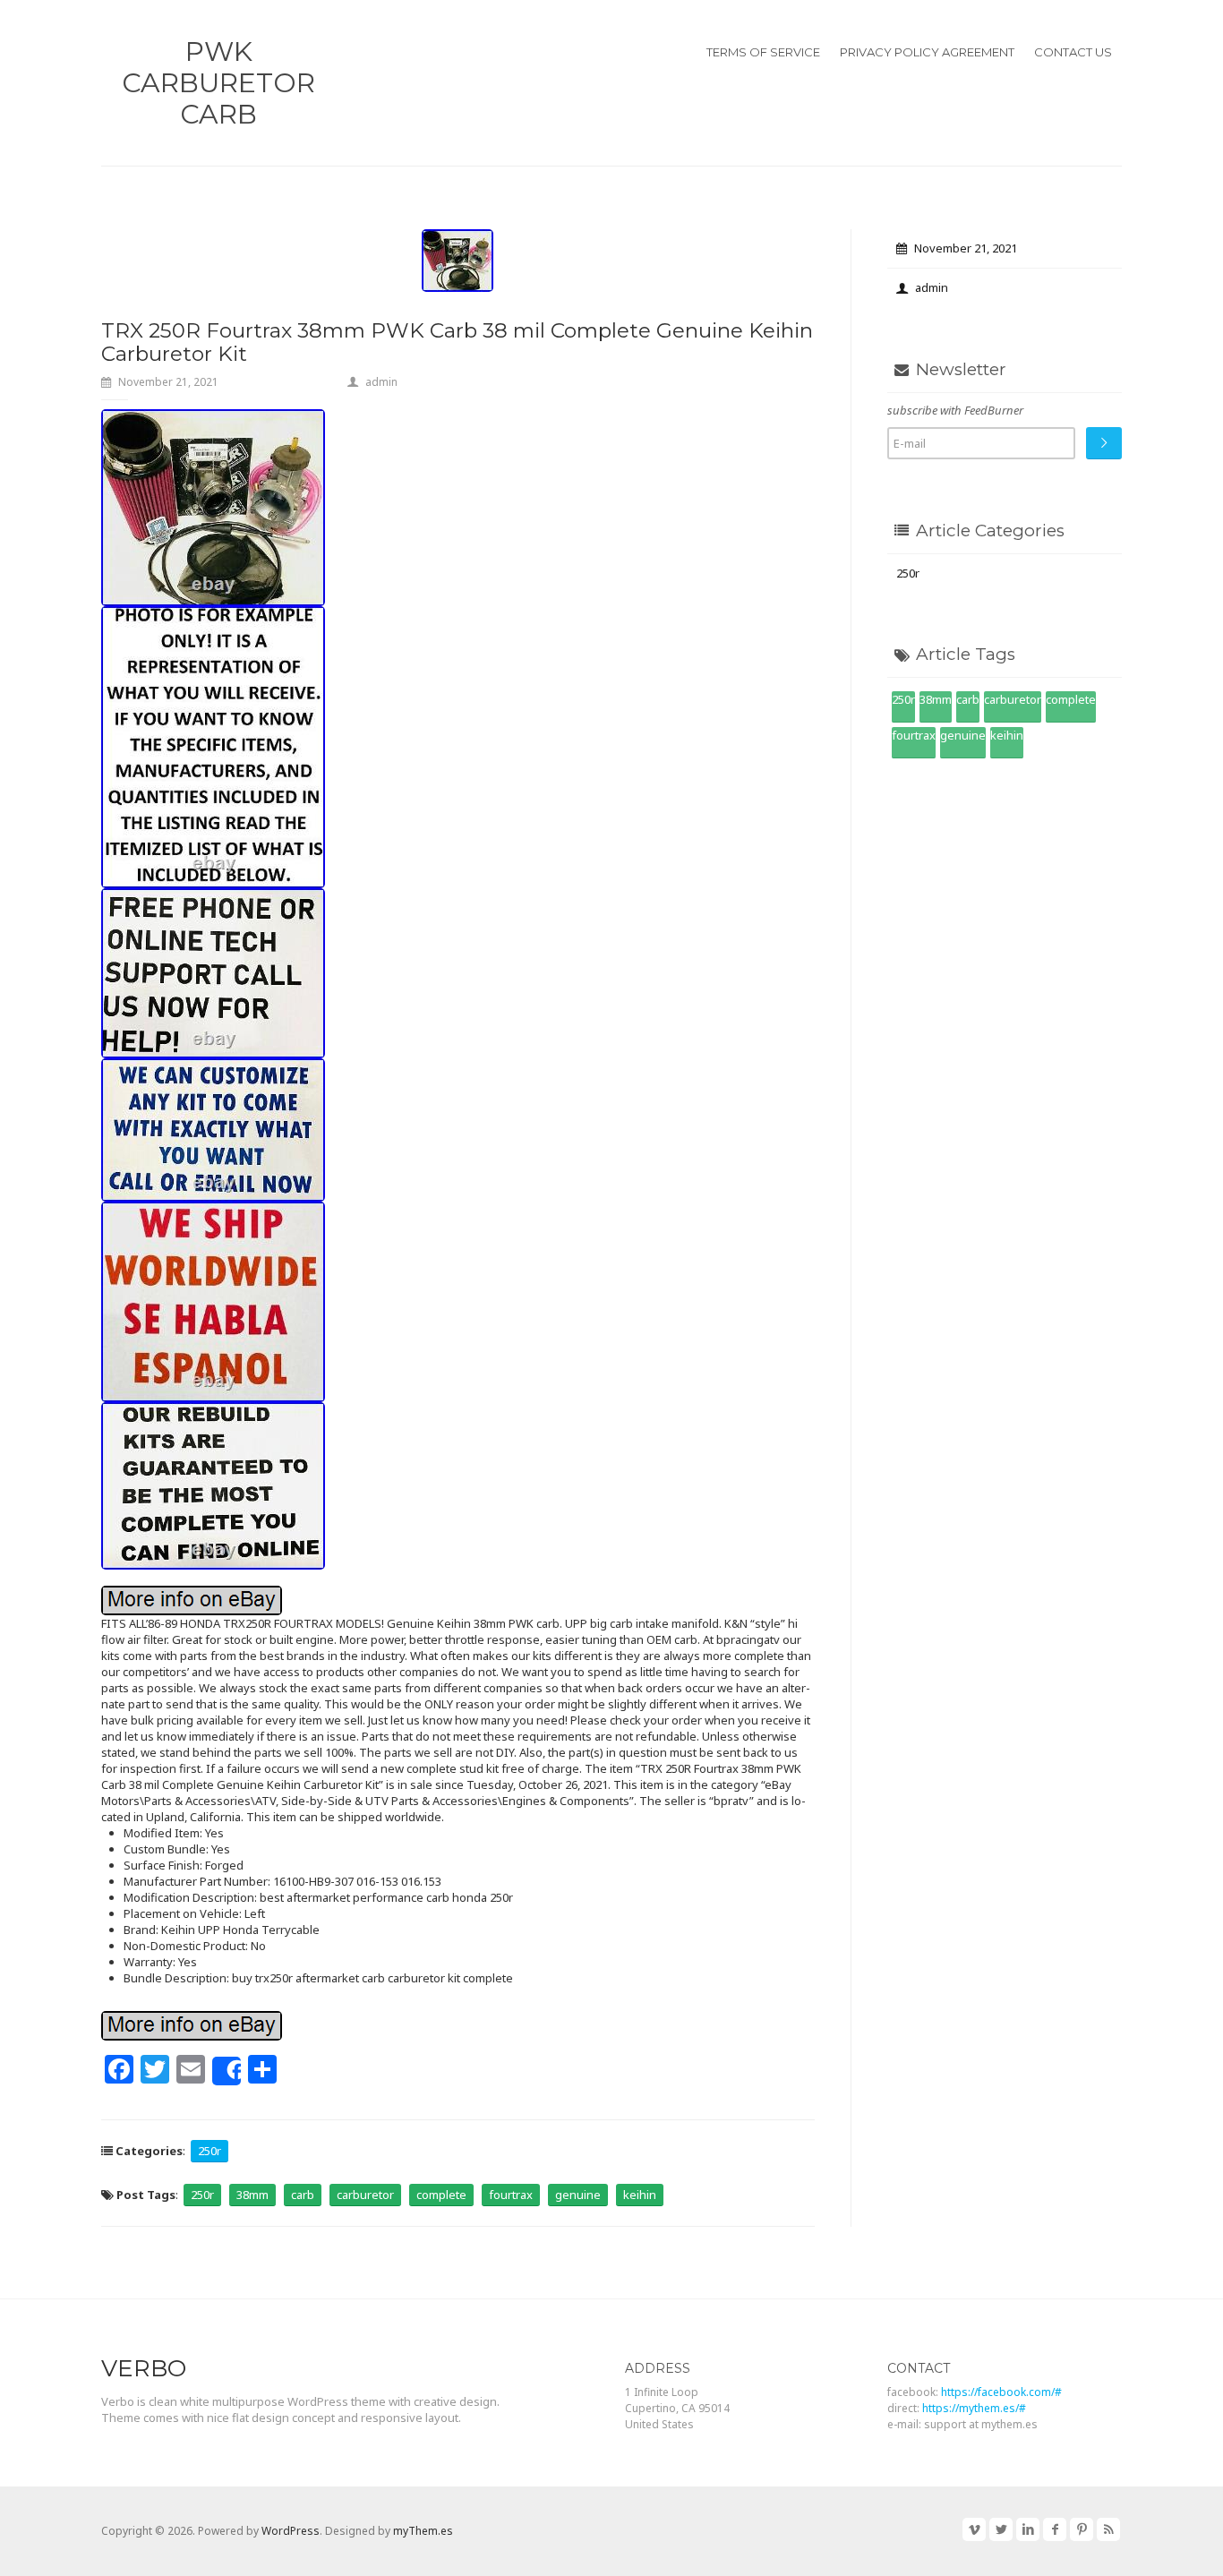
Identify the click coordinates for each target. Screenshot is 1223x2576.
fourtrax (511, 2195)
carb (303, 2195)
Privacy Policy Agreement (927, 52)
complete (441, 2195)
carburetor (365, 2195)
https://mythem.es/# (974, 2408)
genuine (578, 2195)
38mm (252, 2195)
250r (210, 2151)
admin (381, 382)
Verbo (144, 2368)
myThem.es (423, 2531)
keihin (640, 2195)
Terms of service (763, 52)
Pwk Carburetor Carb (218, 83)
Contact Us (1073, 52)
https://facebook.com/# (1001, 2392)
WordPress (291, 2531)
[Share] (227, 2071)
